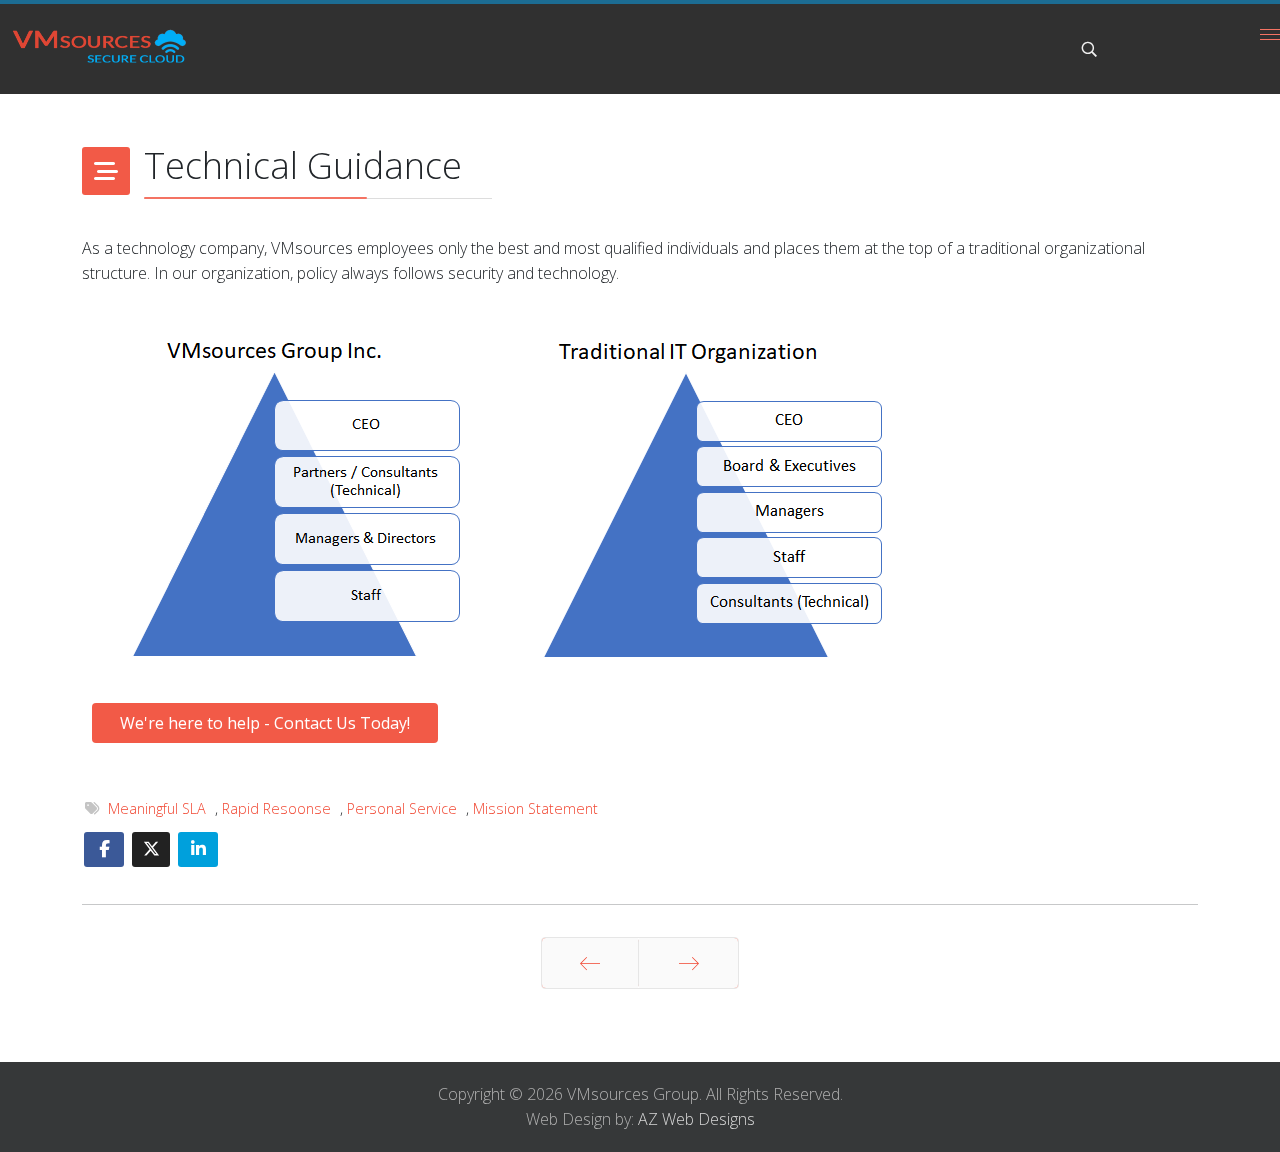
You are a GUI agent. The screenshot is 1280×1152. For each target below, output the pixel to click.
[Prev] (590, 963)
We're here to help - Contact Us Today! (265, 723)
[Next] (688, 963)
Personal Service (402, 808)
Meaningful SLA (157, 808)
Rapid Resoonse (276, 808)
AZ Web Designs (696, 1119)
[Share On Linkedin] (198, 849)
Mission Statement (535, 808)
